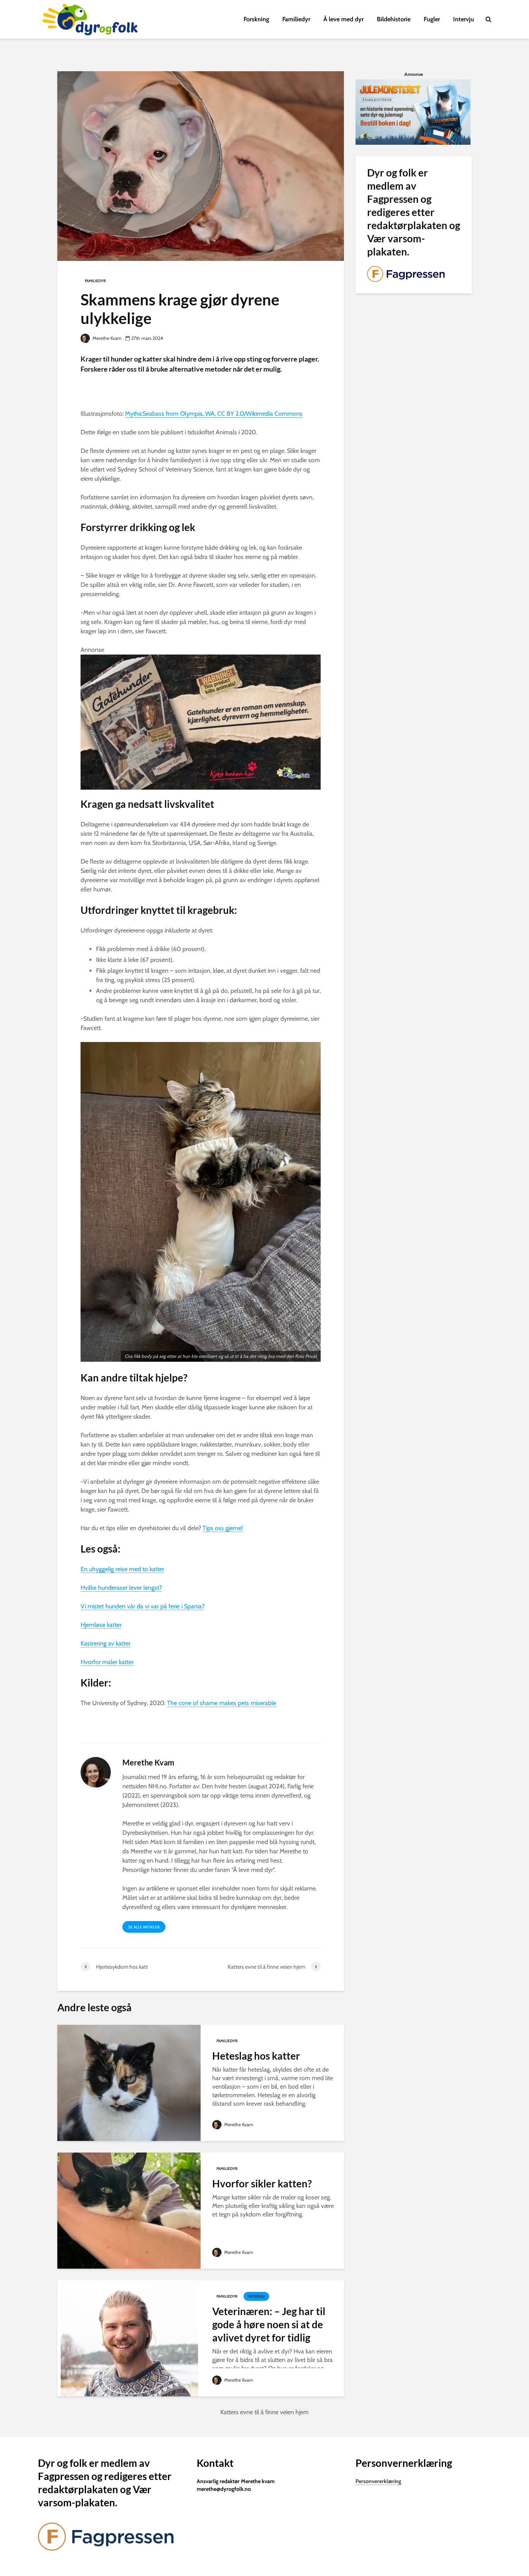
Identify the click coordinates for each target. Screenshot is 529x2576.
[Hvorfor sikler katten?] (129, 2210)
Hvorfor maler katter (107, 1662)
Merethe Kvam (106, 338)
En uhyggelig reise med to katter (122, 1569)
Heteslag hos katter (256, 2056)
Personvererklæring (378, 2481)
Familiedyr (296, 19)
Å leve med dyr (344, 19)
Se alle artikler (144, 1927)
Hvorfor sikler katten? (262, 2184)
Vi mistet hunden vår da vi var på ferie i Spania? (143, 1606)
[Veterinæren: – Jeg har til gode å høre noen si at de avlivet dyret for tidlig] (129, 2338)
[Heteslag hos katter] (129, 2082)
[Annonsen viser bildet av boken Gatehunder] (201, 721)
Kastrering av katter (106, 1643)
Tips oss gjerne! (223, 1528)
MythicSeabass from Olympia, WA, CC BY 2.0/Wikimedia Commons (214, 414)
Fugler (432, 19)
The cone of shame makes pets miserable (222, 1703)
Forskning (256, 19)
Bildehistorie (394, 19)
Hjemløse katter (101, 1625)
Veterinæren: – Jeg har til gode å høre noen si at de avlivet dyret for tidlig (269, 2324)
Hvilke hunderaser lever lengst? (121, 1588)
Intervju (464, 19)
